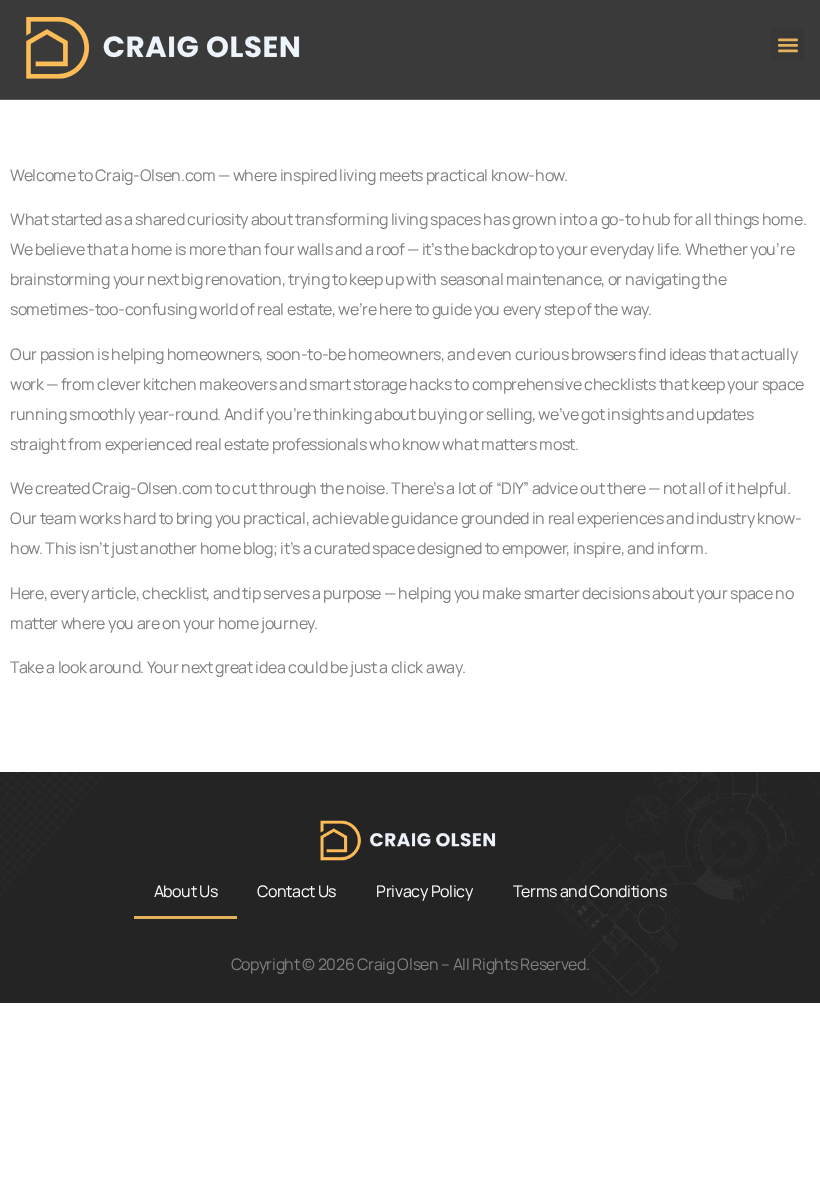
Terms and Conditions (590, 891)
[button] (787, 44)
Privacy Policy (424, 891)
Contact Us (296, 891)
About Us (185, 891)
